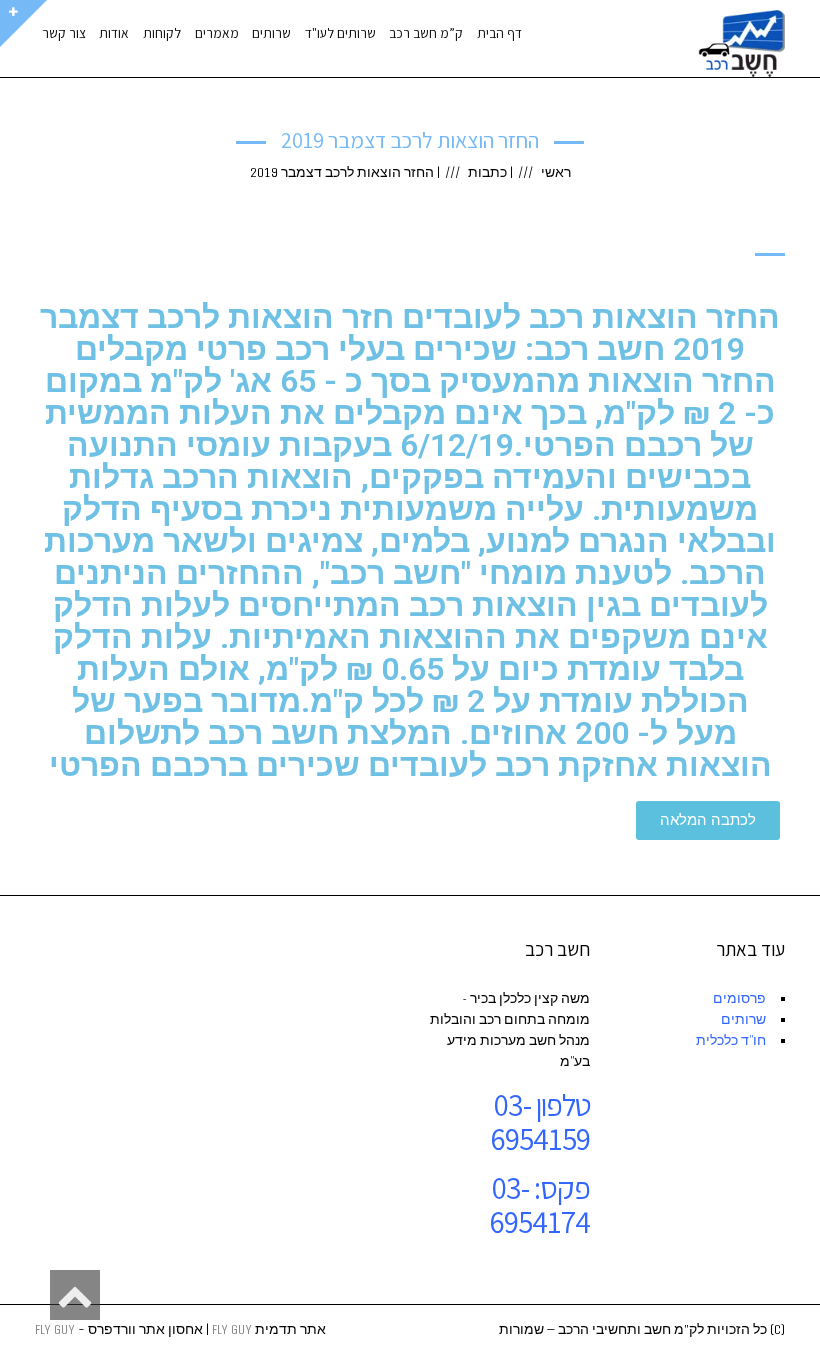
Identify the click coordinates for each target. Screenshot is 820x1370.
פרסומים (739, 999)
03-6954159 (540, 1121)
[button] (708, 820)
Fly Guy (232, 1329)
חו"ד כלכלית (731, 1041)
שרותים (743, 1020)
